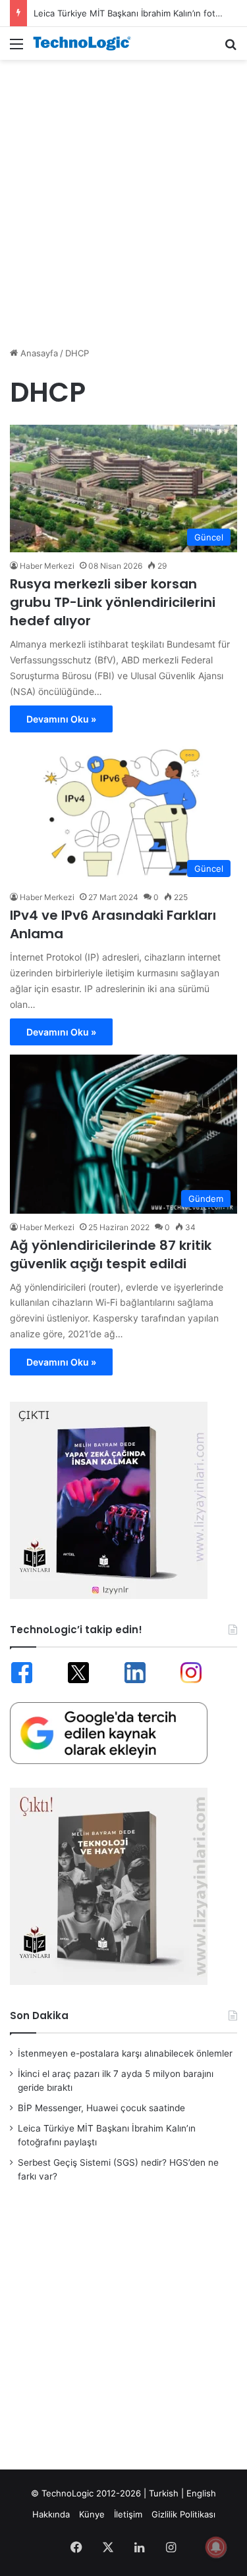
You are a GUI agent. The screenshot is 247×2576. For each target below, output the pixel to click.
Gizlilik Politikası (183, 2514)
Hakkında (51, 2514)
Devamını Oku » (61, 719)
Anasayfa (38, 353)
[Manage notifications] (216, 2547)
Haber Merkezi (47, 566)
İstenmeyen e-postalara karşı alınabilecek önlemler (125, 2053)
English (201, 2493)
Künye (92, 2514)
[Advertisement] (123, 196)
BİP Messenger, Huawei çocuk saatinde (101, 2108)
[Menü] (16, 48)
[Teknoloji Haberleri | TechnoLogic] (86, 43)
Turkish (164, 2493)
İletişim (128, 2514)
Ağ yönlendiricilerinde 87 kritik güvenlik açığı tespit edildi (111, 1254)
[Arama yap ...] (231, 48)
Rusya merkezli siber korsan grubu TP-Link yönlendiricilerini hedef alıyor (113, 602)
